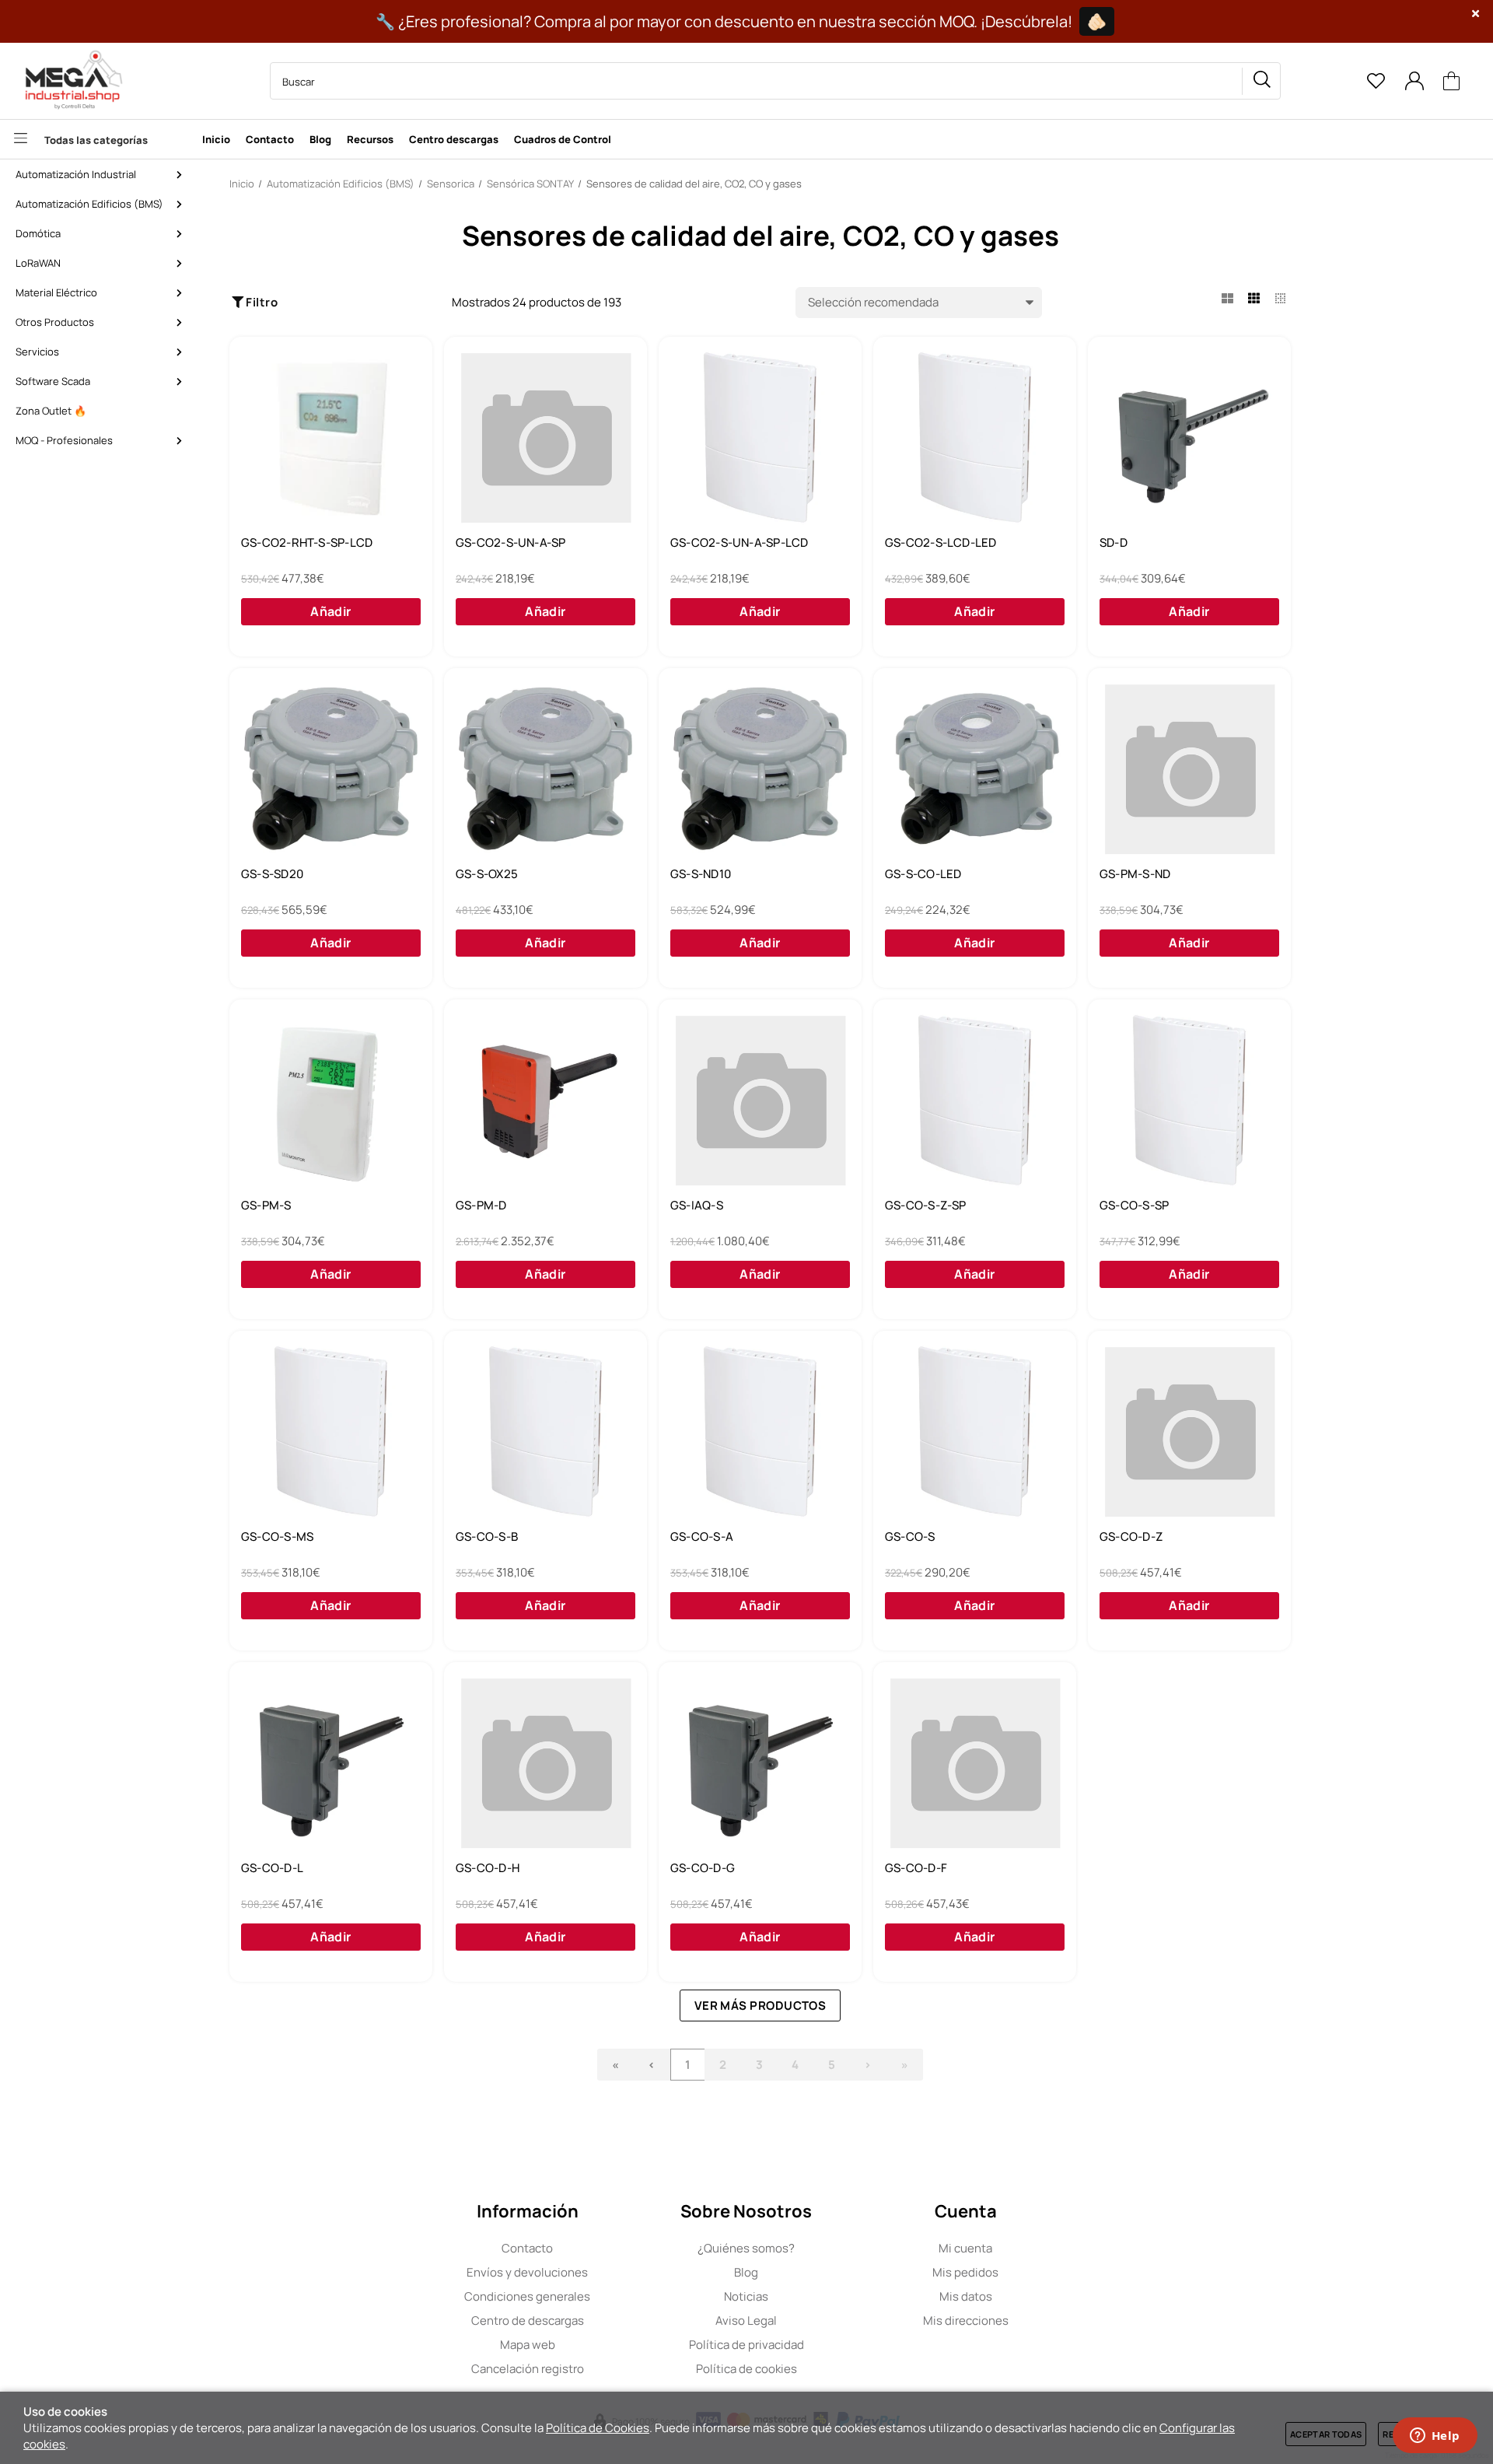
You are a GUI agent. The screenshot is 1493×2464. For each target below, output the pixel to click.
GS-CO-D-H (488, 1868)
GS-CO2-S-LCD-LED (941, 543)
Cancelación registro (528, 2369)
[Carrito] (1452, 81)
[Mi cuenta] (1414, 81)
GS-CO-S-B (487, 1537)
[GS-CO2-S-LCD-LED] (975, 438)
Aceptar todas (1326, 2434)
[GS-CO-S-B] (545, 1432)
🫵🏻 (1097, 21)
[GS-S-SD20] (331, 769)
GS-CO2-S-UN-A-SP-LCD (740, 543)
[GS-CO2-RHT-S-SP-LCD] (331, 438)
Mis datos (966, 2296)
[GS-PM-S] (331, 1101)
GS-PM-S (266, 1206)
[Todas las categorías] (97, 139)
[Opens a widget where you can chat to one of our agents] (1435, 2437)
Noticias (746, 2296)
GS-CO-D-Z (1131, 1537)
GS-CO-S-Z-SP (926, 1206)
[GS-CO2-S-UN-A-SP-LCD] (760, 438)
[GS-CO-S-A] (760, 1432)
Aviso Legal (746, 2320)
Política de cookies (746, 2369)
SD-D (1114, 543)
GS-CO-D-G (703, 1868)
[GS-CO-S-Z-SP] (975, 1101)
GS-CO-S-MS (277, 1537)
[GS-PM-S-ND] (1189, 769)
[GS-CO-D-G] (760, 1763)
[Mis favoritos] (1376, 81)
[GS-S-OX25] (545, 769)
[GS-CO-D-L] (331, 1763)
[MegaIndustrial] (70, 81)
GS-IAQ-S (697, 1206)
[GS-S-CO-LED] (975, 769)
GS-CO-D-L (272, 1868)
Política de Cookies (598, 2428)
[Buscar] (1261, 81)
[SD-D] (1189, 438)
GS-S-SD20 (272, 874)
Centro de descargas (528, 2320)
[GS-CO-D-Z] (1189, 1432)
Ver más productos (760, 2005)
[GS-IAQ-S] (760, 1101)
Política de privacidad (746, 2345)
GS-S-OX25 (487, 874)
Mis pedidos (965, 2272)
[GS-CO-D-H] (545, 1763)
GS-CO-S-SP (1134, 1206)
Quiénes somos (746, 2248)
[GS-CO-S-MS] (331, 1432)
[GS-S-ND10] (760, 769)
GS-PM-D (481, 1206)
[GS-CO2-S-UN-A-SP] (545, 438)
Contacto (527, 2248)
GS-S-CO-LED (923, 874)
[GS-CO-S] (975, 1432)
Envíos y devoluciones (527, 2272)
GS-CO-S (910, 1537)
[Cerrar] (1476, 14)
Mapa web (528, 2345)
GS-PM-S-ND (1135, 874)
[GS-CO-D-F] (975, 1763)
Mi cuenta (965, 2248)
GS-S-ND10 (701, 874)
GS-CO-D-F (916, 1868)
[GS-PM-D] (545, 1101)
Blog (746, 2272)
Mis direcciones (966, 2320)
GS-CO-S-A (702, 1537)
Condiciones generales (527, 2296)
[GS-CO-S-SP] (1189, 1101)
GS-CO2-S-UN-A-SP (511, 543)
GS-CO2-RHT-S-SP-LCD (307, 543)
